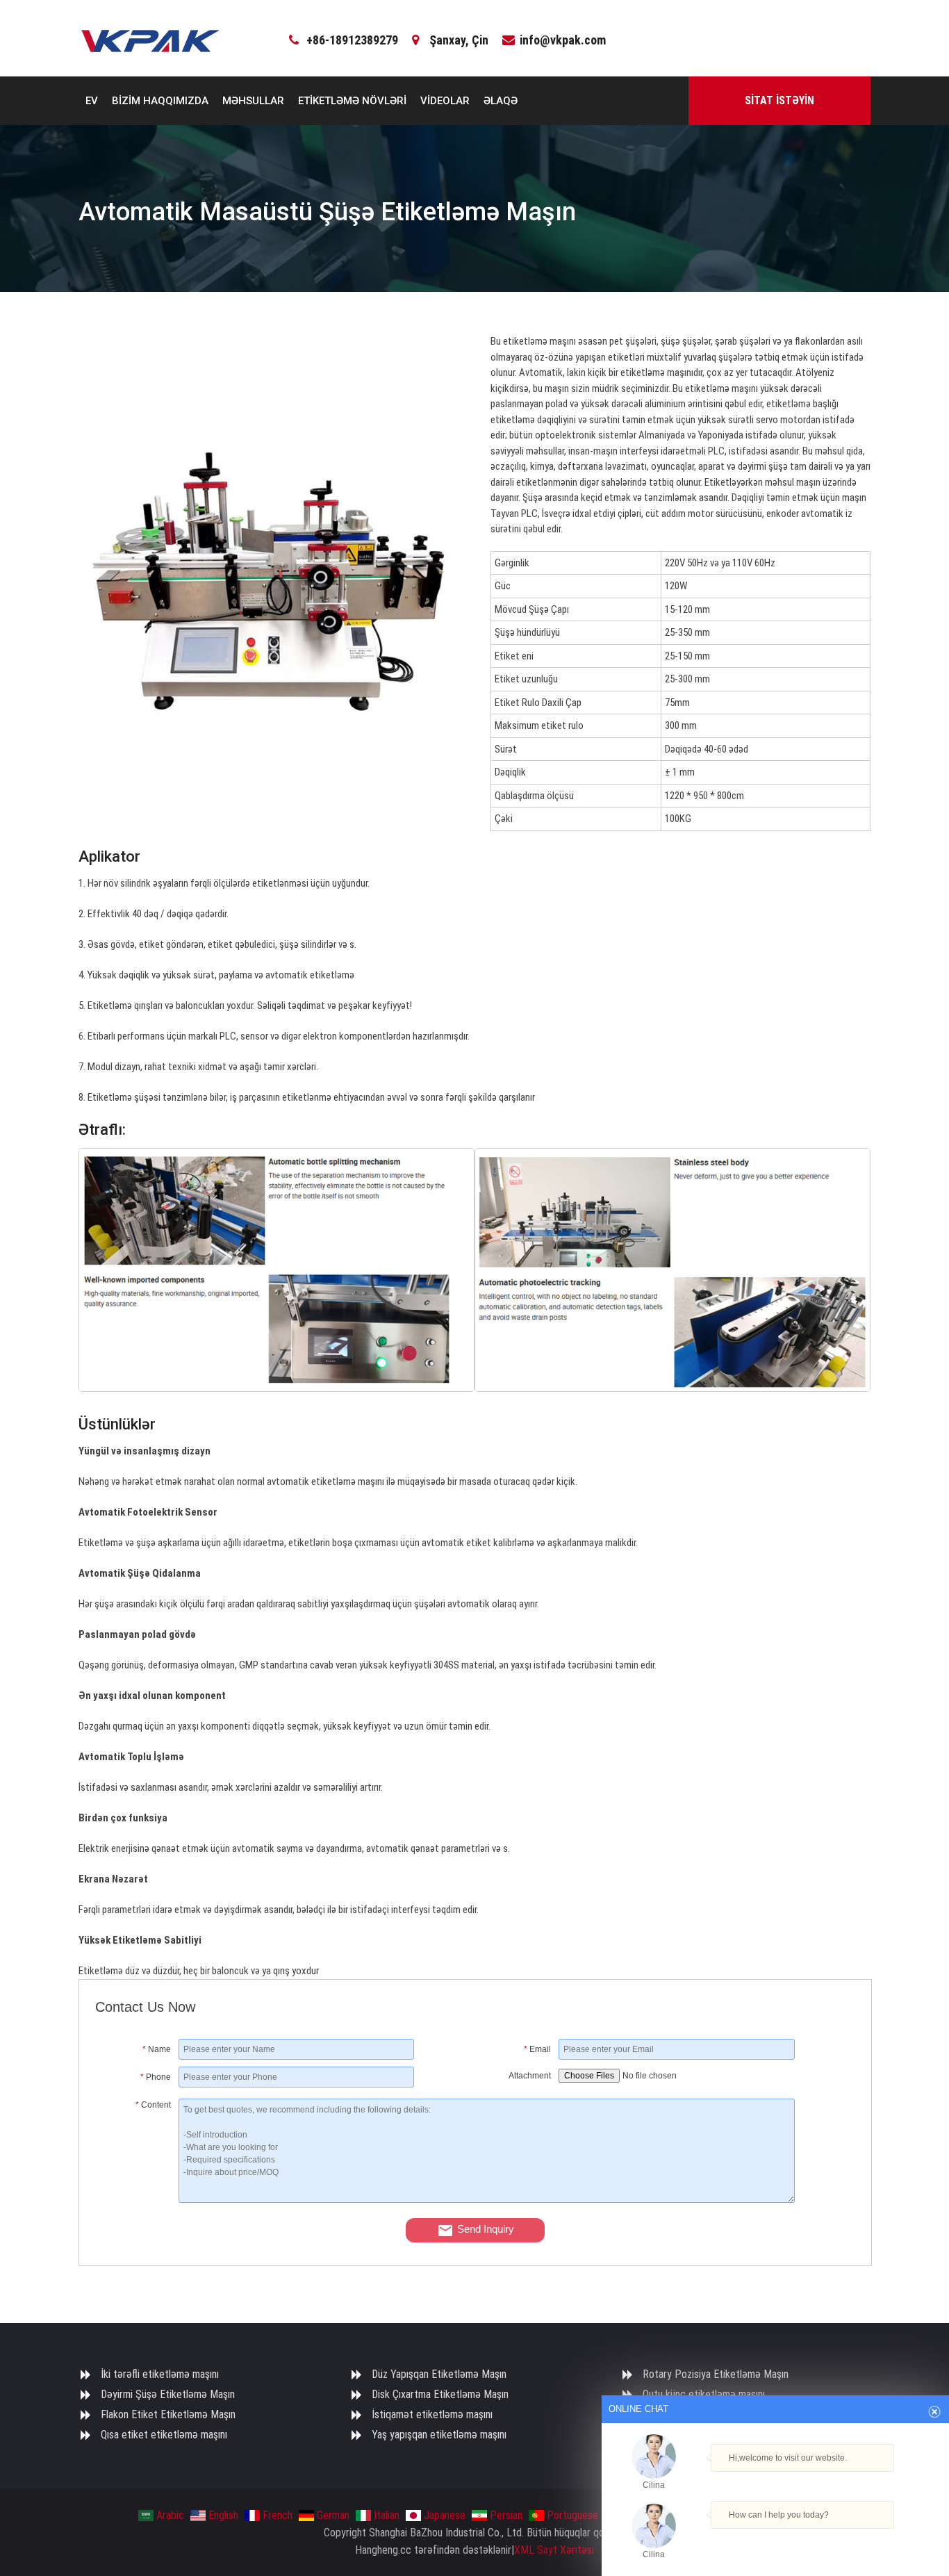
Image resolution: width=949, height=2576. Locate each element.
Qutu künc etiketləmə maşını (704, 2394)
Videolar (445, 101)
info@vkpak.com (563, 40)
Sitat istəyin (779, 100)
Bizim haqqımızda (160, 101)
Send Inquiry (486, 2229)
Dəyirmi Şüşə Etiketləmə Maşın (168, 2394)
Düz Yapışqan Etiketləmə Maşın (439, 2374)
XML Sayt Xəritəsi (554, 2550)
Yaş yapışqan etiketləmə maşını (439, 2435)
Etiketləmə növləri (352, 101)
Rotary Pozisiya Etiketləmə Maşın (716, 2374)
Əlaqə (501, 101)
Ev (92, 101)
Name (157, 2049)
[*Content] (137, 2199)
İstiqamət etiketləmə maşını (432, 2414)
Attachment (530, 2076)
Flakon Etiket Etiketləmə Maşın (168, 2414)
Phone (156, 2077)
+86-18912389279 (352, 40)
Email (537, 2049)
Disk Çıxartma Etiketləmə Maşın (440, 2394)
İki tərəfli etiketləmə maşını (160, 2374)
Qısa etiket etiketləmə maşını (164, 2435)
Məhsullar (253, 101)
